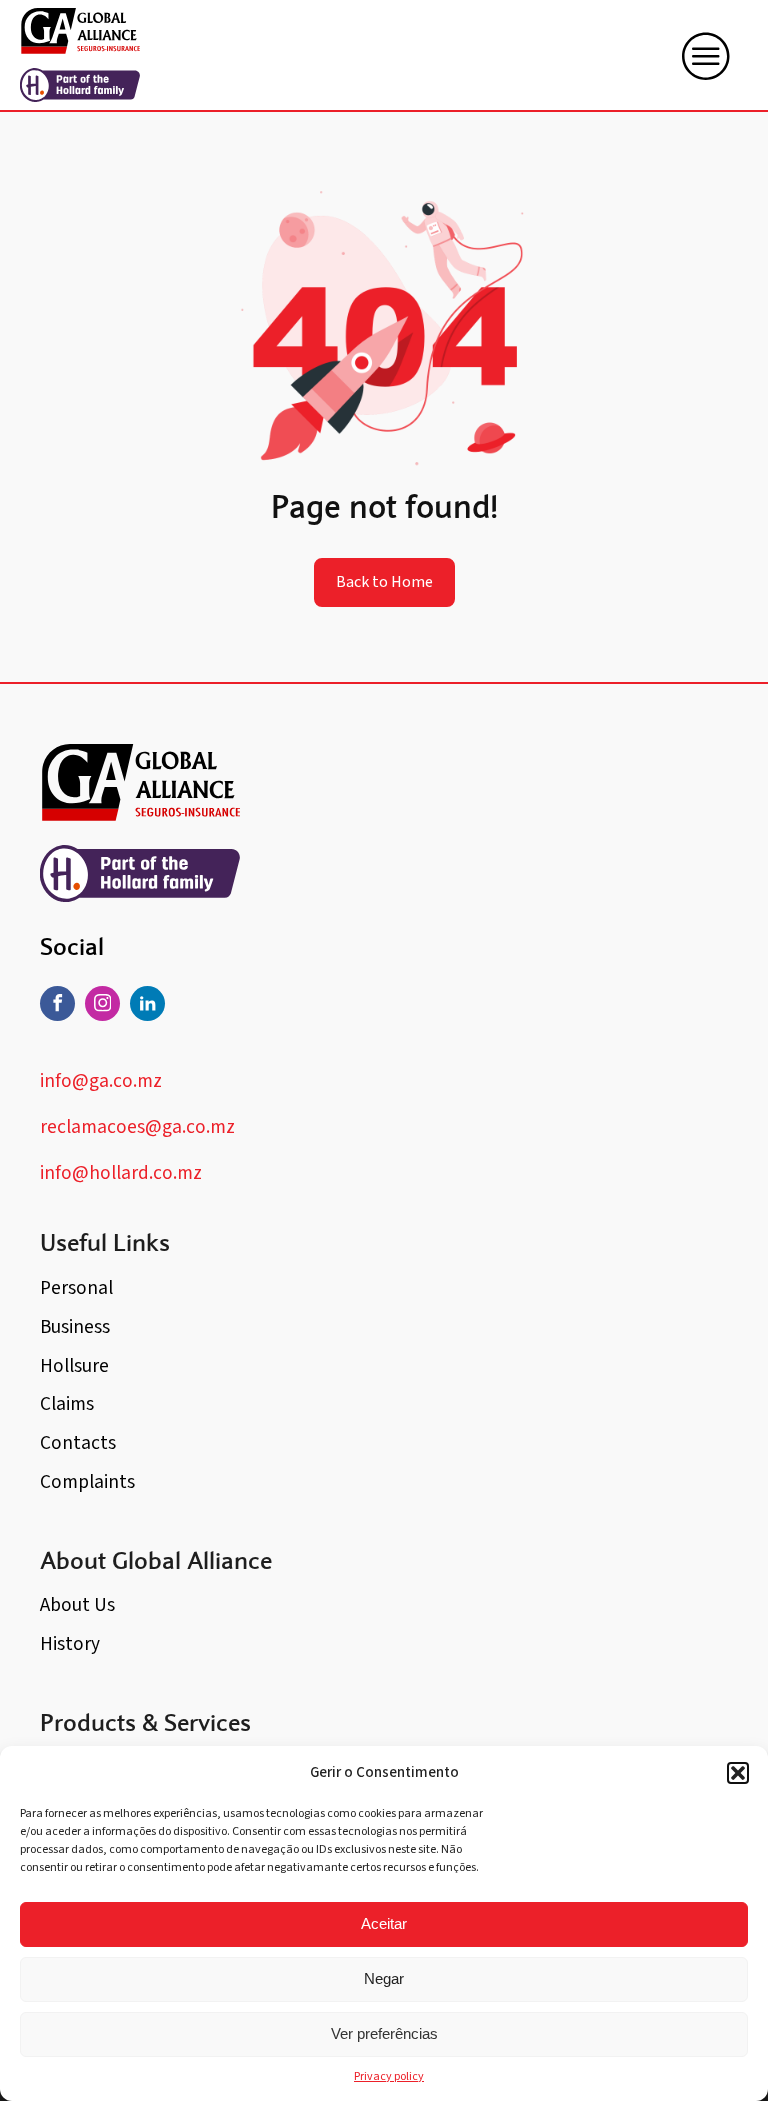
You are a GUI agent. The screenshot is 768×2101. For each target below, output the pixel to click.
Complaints (87, 1482)
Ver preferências (384, 2033)
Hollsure (74, 1366)
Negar (384, 1978)
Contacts (78, 1443)
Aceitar (384, 1923)
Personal (76, 1288)
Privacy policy (389, 2076)
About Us (77, 1605)
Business (75, 1327)
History (70, 1644)
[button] (738, 1773)
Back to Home (384, 582)
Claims (67, 1404)
